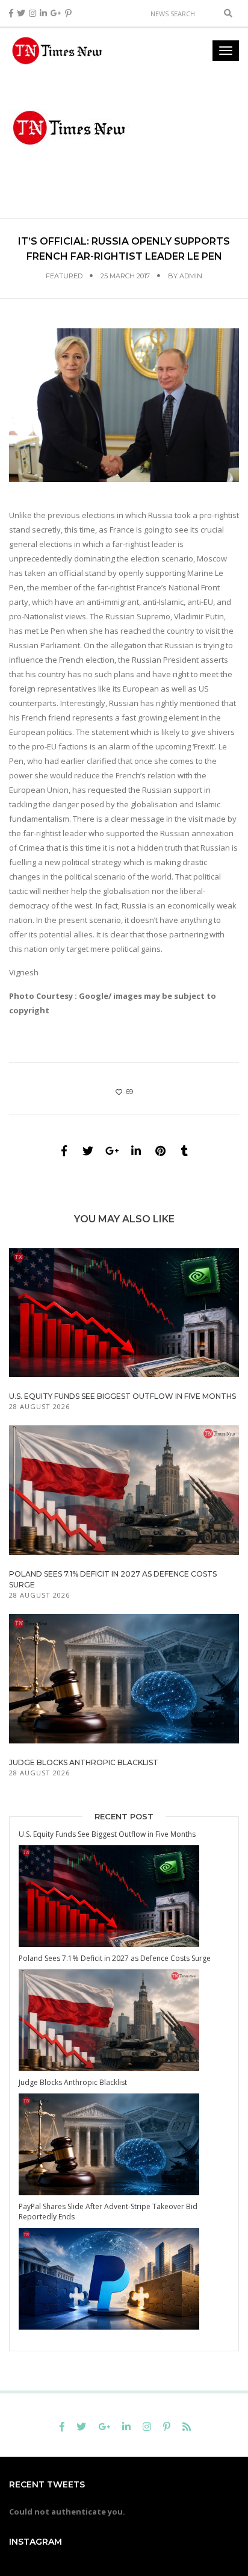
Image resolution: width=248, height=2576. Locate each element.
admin (191, 276)
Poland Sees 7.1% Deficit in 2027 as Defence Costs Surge (115, 1958)
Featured (64, 276)
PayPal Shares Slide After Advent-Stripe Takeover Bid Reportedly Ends (108, 2212)
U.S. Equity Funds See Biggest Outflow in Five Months (122, 1396)
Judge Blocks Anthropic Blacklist (84, 1762)
